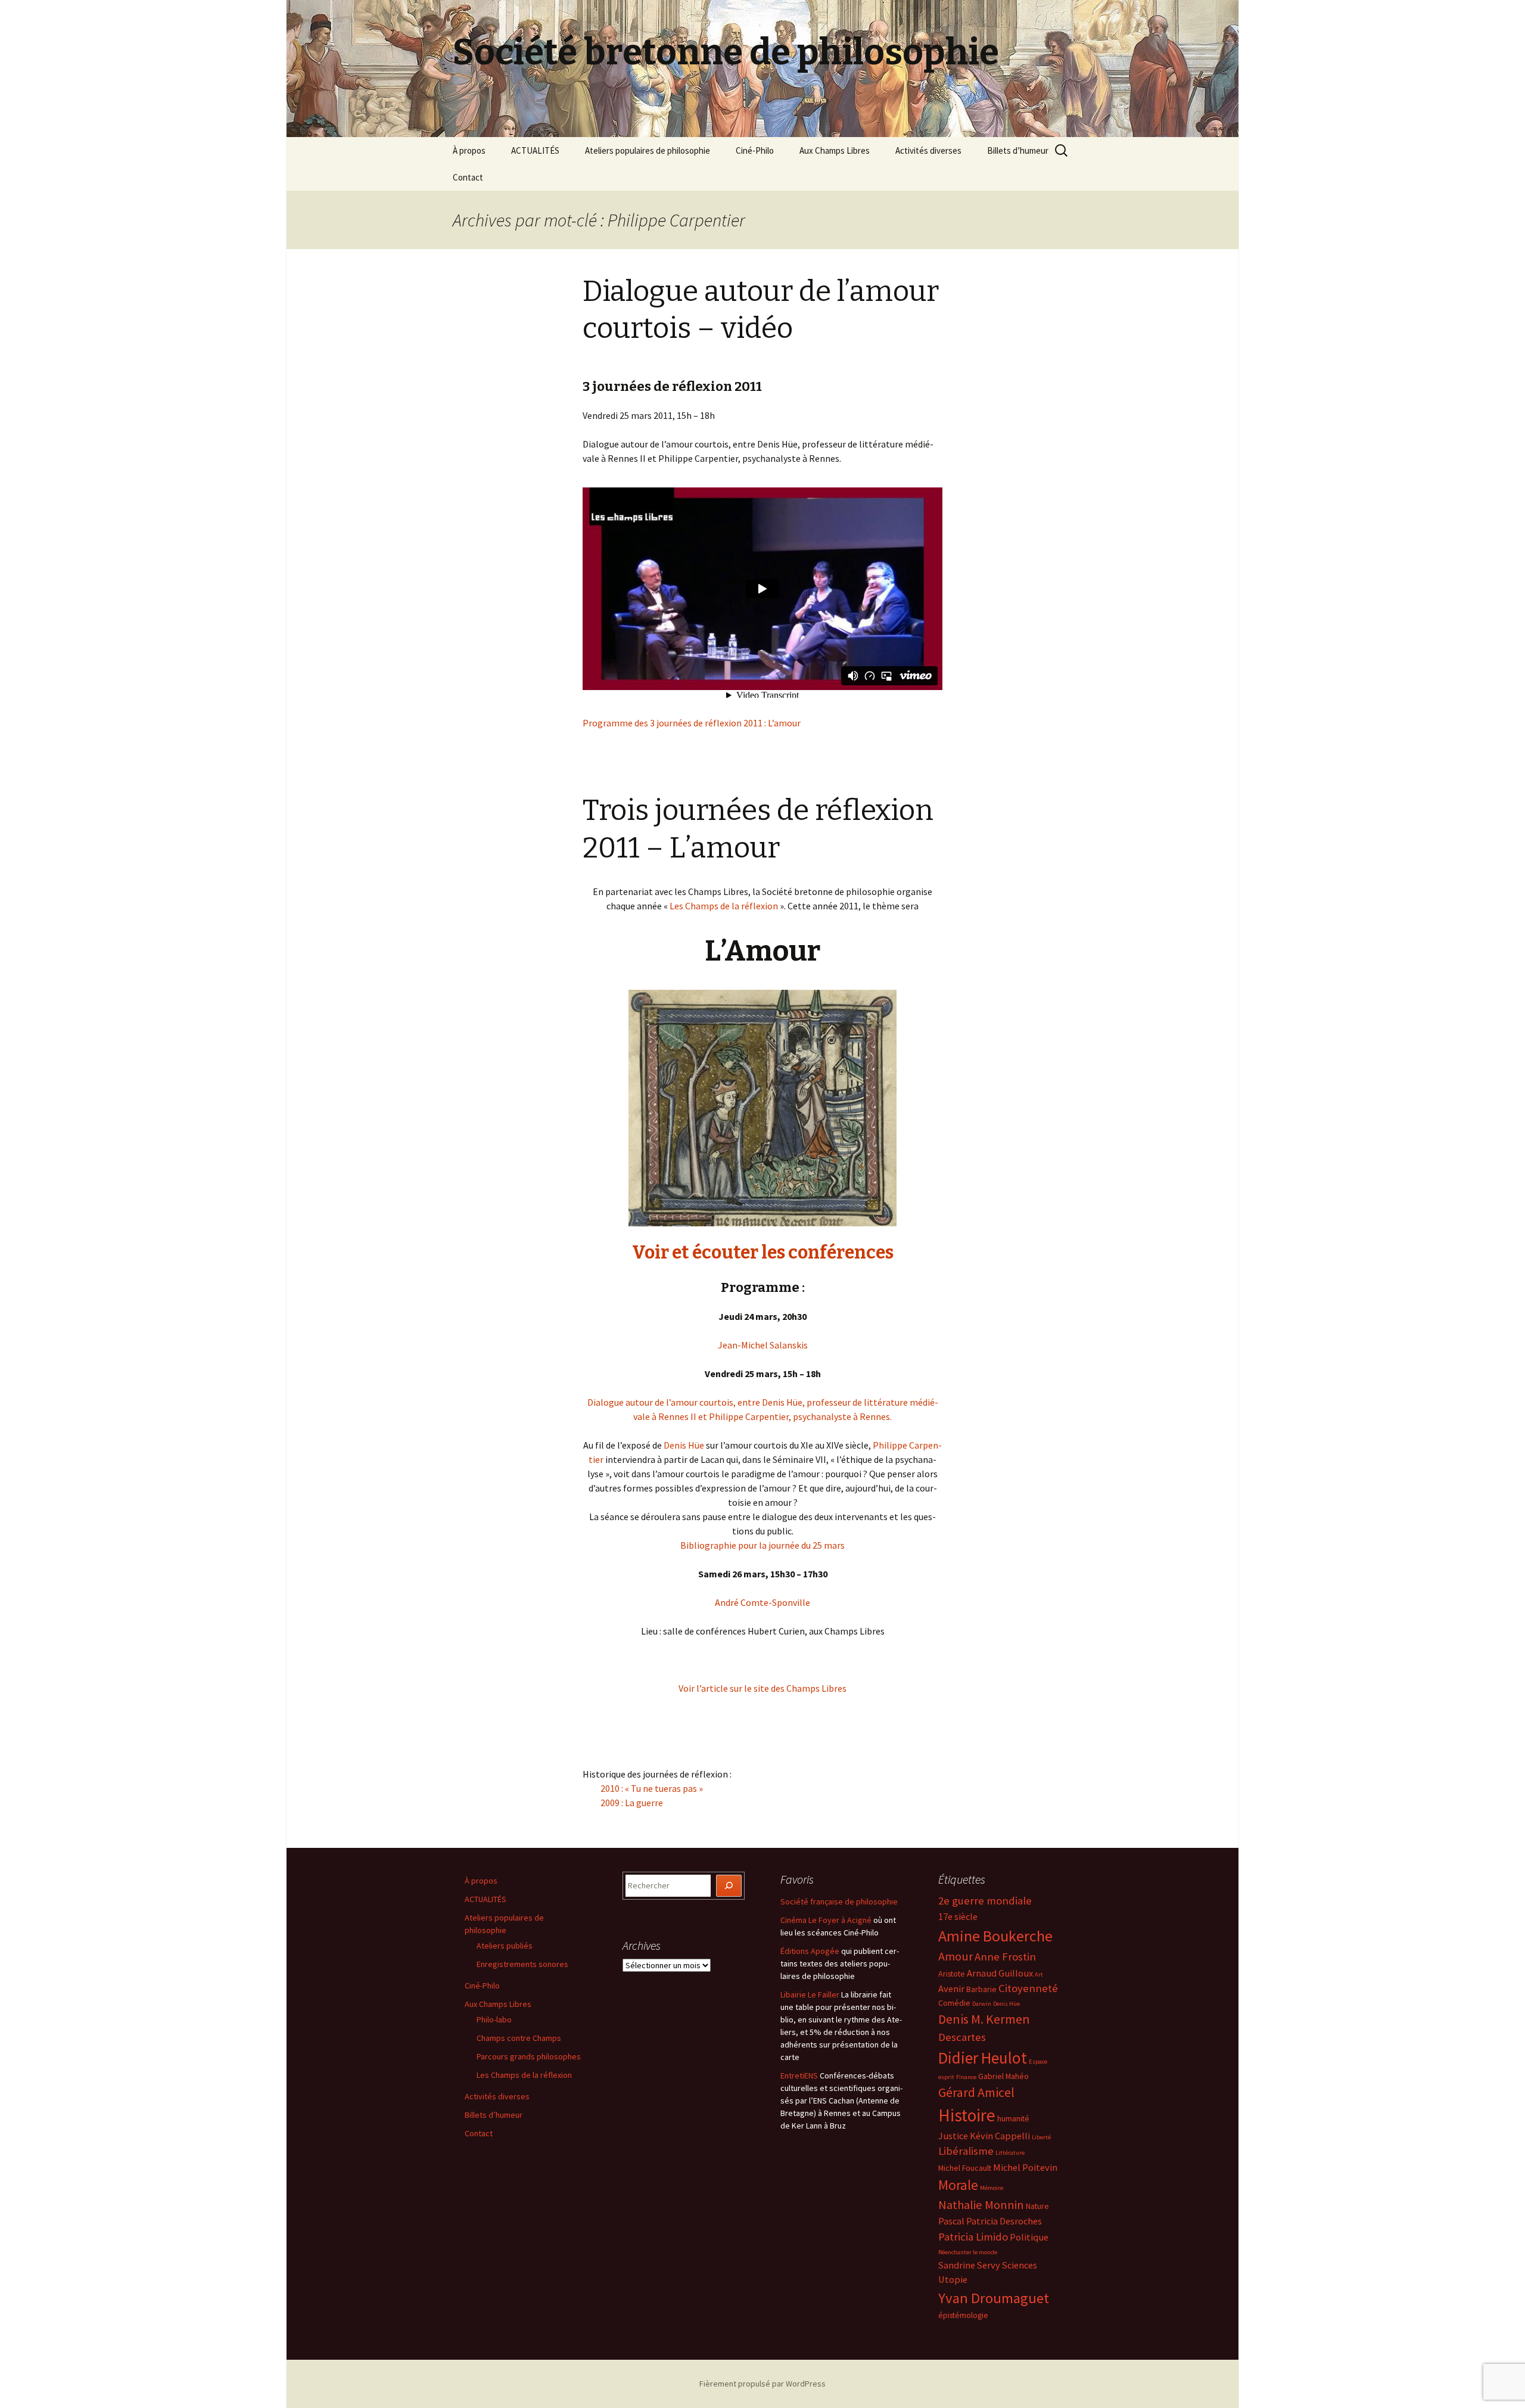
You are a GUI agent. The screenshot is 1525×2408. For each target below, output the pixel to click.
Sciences (1020, 2265)
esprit (946, 2077)
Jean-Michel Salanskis (763, 1345)
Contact (468, 177)
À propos (469, 150)
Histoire (967, 2115)
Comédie (954, 2003)
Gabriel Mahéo (1003, 2076)
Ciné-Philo (755, 150)
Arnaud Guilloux (1000, 1973)
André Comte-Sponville (762, 1602)
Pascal (951, 2221)
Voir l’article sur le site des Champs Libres (762, 1688)
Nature (1037, 2206)
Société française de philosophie (839, 1901)
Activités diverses (928, 150)
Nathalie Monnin (981, 2205)
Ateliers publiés (505, 1946)
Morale (958, 2185)
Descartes (962, 2037)
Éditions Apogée (810, 1951)
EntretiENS (799, 2075)
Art (1039, 1974)
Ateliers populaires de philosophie (648, 150)
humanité (1013, 2118)
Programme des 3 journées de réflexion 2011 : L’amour (692, 723)
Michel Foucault (965, 2168)
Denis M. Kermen (984, 2019)
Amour (956, 1956)
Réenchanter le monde (968, 2252)
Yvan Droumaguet (994, 2298)
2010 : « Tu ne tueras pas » (652, 1788)
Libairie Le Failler (810, 1994)
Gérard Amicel (976, 2092)
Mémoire (992, 2188)
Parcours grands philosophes (529, 2056)
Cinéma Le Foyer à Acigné (826, 1920)
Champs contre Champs (519, 2038)
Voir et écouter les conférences (763, 1253)
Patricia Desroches (1004, 2221)
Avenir (951, 1988)
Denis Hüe (684, 1445)
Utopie (953, 2279)
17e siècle (958, 1916)
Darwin (982, 2004)
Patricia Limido (973, 2237)
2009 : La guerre (632, 1803)
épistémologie (963, 2315)
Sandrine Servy (969, 2265)
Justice (953, 2136)
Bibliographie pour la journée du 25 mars (762, 1545)
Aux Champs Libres (835, 150)
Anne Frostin (1005, 1957)
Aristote (952, 1974)
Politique (1029, 2237)
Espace (1038, 2061)
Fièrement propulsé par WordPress (762, 2384)
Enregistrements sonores (522, 1964)
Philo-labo (494, 2019)
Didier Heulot (983, 2058)
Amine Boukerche (995, 1936)
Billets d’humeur (1018, 150)
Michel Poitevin (1025, 2167)
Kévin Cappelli (1000, 2136)
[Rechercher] (729, 1886)
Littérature (1010, 2153)
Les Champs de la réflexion (724, 906)
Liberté (1041, 2137)
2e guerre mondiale (985, 1901)
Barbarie (981, 1989)
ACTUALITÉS (535, 150)
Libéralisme (966, 2151)
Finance (966, 2077)
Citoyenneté (1028, 1988)
